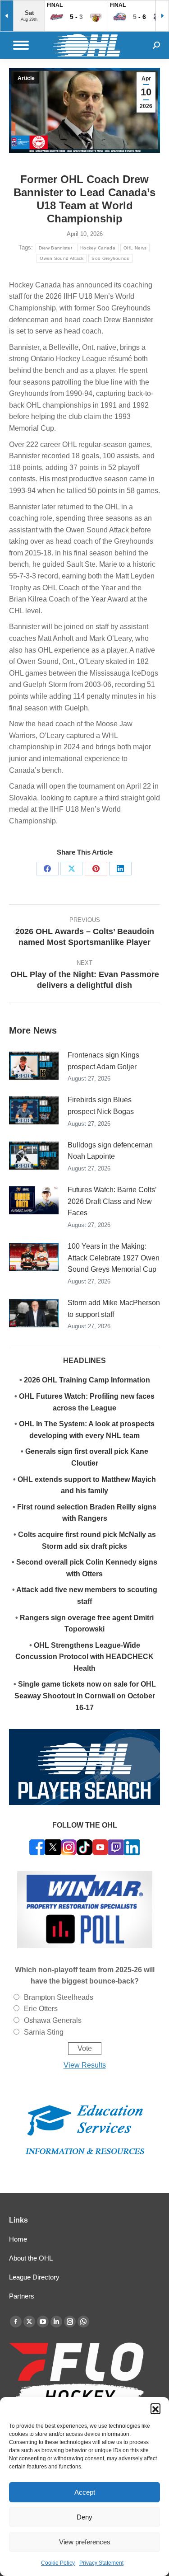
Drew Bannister (55, 248)
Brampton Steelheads (59, 1997)
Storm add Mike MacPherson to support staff (114, 1309)
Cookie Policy (58, 2563)
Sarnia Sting (44, 2032)
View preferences (85, 2542)
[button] (155, 2408)
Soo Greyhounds (110, 258)
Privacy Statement (101, 2563)
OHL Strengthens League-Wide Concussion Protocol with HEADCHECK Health (84, 1657)
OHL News (135, 248)
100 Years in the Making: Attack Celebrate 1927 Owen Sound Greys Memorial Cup (114, 1258)
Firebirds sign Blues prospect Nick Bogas (101, 1106)
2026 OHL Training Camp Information (87, 1380)
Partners (22, 2296)
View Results (85, 2065)
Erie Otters (41, 2009)
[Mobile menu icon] (21, 45)
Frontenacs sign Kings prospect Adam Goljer (103, 1061)
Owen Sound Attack (62, 258)
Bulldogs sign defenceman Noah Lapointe (110, 1151)
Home (18, 2239)
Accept (85, 2492)
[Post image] (34, 1066)
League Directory (34, 2277)
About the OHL (31, 2258)
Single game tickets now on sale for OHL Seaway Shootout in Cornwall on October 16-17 (85, 1696)
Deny (84, 2517)
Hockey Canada (98, 248)
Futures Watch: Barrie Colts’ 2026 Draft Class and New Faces (112, 1201)
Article (26, 78)
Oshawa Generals (53, 2020)
